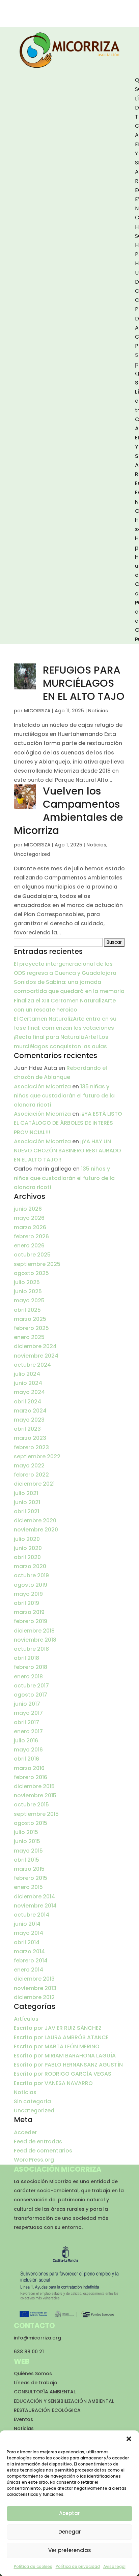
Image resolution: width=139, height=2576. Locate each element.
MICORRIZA (37, 711)
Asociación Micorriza (42, 1087)
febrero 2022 (31, 1475)
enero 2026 (29, 1246)
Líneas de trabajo (36, 2383)
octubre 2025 (32, 1255)
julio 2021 (26, 1493)
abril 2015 (26, 1860)
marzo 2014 (29, 1951)
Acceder (25, 2132)
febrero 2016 (31, 1777)
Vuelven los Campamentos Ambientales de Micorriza (68, 811)
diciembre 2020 (35, 1520)
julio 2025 (27, 1282)
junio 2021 (27, 1502)
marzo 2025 (30, 1319)
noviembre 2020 (36, 1530)
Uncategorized (32, 854)
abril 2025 (27, 1310)
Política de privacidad (78, 2566)
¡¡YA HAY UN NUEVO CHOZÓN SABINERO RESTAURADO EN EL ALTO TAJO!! (67, 1151)
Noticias (98, 711)
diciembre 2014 (34, 1897)
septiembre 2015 (36, 1814)
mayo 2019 (28, 1594)
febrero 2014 (31, 1961)
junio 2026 (28, 1209)
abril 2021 (26, 1511)
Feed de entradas (38, 2142)
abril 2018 (26, 1658)
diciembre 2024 (35, 1346)
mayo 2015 (28, 1851)
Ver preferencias (70, 2550)
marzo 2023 (30, 1438)
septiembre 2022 (37, 1456)
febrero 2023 (31, 1447)
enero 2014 (29, 1970)
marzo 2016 (29, 1768)
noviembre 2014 (35, 1906)
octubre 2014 (32, 1915)
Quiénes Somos (33, 2373)
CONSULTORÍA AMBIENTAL (45, 2392)
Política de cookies (33, 2566)
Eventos (23, 2419)
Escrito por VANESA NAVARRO (53, 2083)
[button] (129, 2439)
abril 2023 (27, 1429)
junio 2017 (27, 1704)
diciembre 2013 (34, 1979)
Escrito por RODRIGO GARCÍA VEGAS (63, 2074)
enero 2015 (28, 1887)
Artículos (26, 2019)
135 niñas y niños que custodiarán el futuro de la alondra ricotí (64, 1096)
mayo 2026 (29, 1218)
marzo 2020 (30, 1566)
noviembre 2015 (35, 1795)
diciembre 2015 (34, 1786)
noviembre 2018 (35, 1640)
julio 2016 (26, 1741)
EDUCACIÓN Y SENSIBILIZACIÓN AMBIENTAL (64, 2401)
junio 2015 (27, 1841)
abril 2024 (27, 1402)
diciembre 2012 (34, 1997)
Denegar (70, 2532)
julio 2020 (27, 1539)
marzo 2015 (29, 1869)
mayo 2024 (29, 1392)
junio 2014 (27, 1924)
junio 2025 (28, 1291)
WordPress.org (34, 2160)
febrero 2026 (31, 1236)
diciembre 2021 (34, 1484)
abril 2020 (27, 1557)
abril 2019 (26, 1603)
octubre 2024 (32, 1365)
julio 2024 (27, 1374)
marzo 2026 (30, 1227)
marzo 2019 (29, 1612)
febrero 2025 (31, 1328)
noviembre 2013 (35, 1988)
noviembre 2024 (36, 1356)
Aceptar (69, 2513)
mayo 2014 (29, 1933)
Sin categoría (32, 2101)
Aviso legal (114, 2566)
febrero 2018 (31, 1667)
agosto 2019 (31, 1585)
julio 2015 (26, 1832)
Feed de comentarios (43, 2151)
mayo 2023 (29, 1420)
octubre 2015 (31, 1805)
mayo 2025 (29, 1300)
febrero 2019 (31, 1621)
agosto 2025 (31, 1273)
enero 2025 (29, 1337)
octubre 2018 (31, 1649)
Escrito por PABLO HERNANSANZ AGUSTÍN (68, 2065)
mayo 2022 (29, 1466)
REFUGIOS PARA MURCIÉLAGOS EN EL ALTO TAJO (84, 683)
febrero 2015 (31, 1878)
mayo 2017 (28, 1713)
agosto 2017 (31, 1695)
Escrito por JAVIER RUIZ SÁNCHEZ (58, 2028)
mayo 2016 (28, 1750)
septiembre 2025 (37, 1264)
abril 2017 (26, 1722)
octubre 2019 (31, 1575)
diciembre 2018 (34, 1631)
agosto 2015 (31, 1823)
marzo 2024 (30, 1411)
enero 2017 (28, 1731)
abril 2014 (27, 1942)
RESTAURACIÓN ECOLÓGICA (47, 2410)
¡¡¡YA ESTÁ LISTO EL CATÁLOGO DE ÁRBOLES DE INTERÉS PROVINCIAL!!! (68, 1123)
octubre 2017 (31, 1686)
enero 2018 (28, 1677)
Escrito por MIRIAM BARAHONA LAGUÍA (65, 2056)
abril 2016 (26, 1759)
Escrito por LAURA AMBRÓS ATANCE (61, 2037)
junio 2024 (28, 1383)
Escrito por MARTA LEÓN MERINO (57, 2046)
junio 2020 (28, 1548)
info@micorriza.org (37, 2338)
